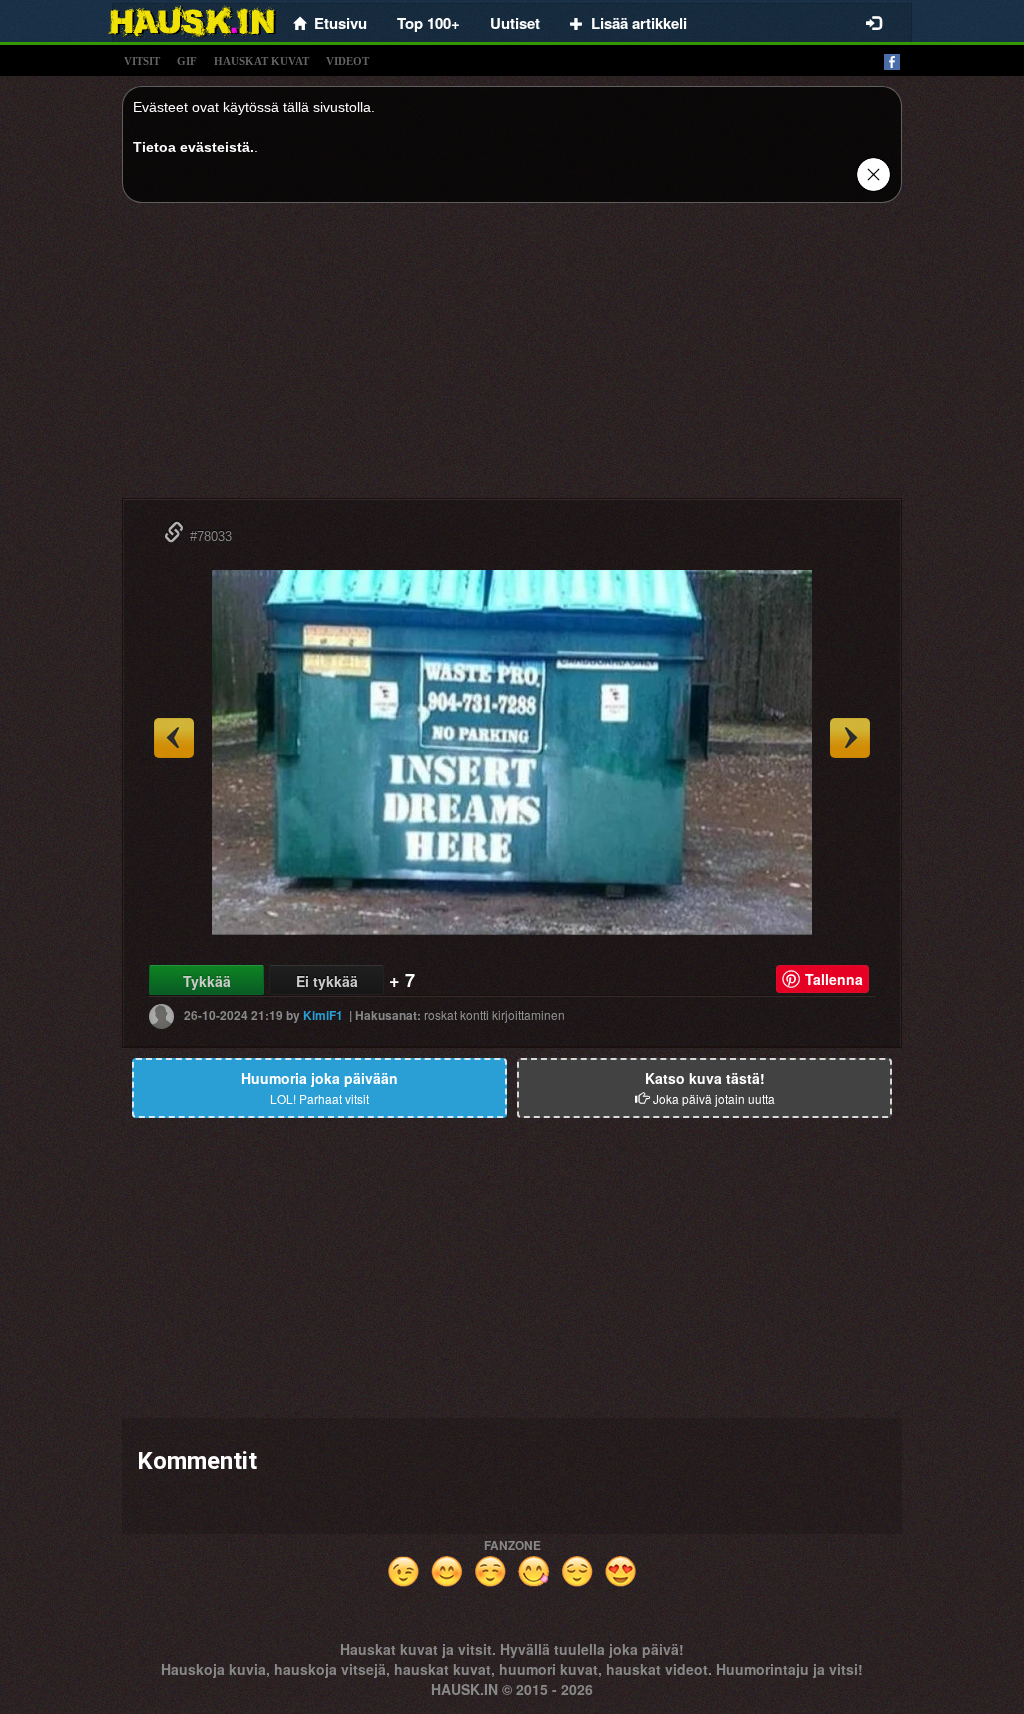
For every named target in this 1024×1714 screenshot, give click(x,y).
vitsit (142, 61)
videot (347, 61)
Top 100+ (428, 23)
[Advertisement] (512, 358)
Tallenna (834, 979)
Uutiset (515, 23)
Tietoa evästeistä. (193, 147)
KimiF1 (323, 1015)
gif (187, 61)
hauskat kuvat (261, 61)
